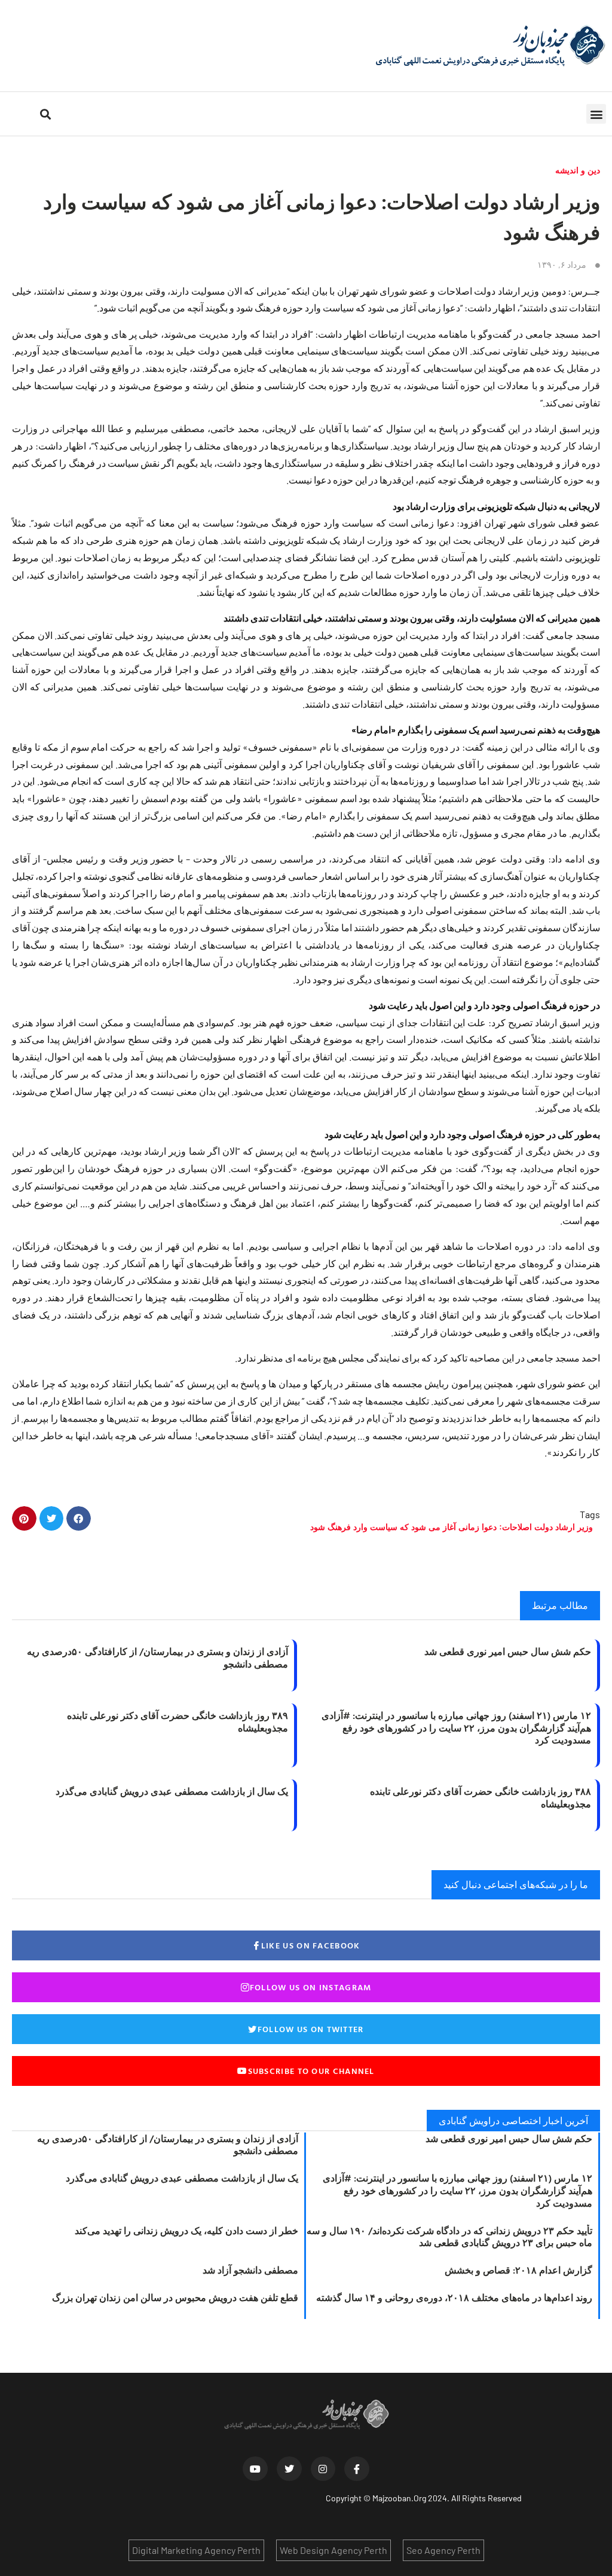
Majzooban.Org (399, 2498)
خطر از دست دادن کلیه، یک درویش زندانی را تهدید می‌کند (186, 2231)
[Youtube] (255, 2469)
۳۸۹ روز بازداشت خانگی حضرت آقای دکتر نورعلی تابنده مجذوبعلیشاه (178, 1722)
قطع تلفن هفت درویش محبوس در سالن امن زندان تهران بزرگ (175, 2297)
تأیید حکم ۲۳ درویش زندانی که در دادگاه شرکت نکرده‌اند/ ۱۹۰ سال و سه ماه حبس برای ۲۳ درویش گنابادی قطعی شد (449, 2237)
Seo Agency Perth (443, 2550)
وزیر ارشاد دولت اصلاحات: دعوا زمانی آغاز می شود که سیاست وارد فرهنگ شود (452, 1527)
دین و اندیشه (578, 170)
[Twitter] (289, 2469)
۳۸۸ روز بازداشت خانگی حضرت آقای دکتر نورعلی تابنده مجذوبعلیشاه (481, 1798)
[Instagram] (323, 2469)
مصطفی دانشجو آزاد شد (250, 2270)
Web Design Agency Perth (333, 2550)
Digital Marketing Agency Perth (196, 2550)
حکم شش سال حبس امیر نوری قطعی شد (508, 1651)
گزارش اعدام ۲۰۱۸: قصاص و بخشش (518, 2270)
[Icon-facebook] (357, 2469)
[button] (596, 114)
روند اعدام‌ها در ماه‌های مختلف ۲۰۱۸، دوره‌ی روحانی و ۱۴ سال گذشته (454, 2297)
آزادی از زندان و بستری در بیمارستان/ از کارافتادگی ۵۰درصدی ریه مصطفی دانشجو (157, 1658)
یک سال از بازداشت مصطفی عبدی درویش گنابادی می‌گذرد (172, 1791)
